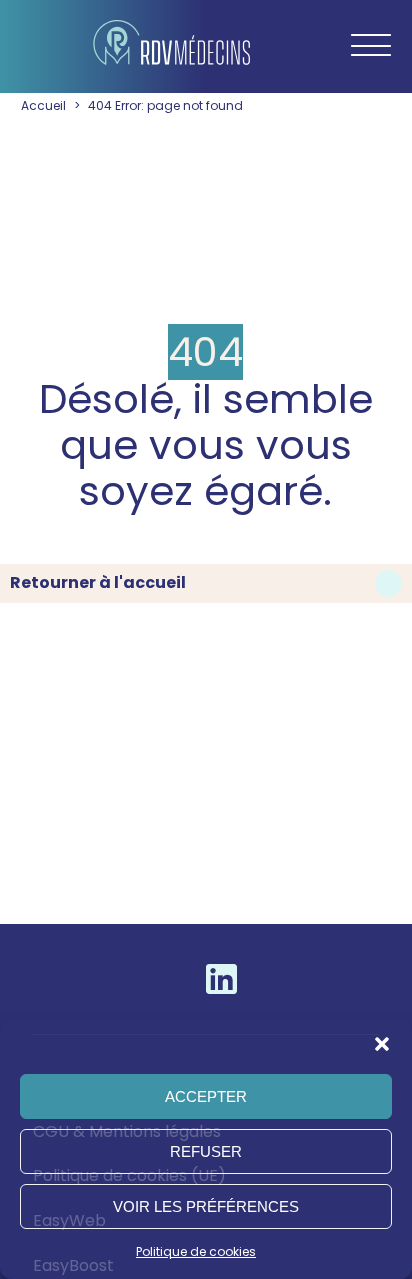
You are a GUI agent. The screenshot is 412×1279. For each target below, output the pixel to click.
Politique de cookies (196, 1251)
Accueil (43, 105)
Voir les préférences (206, 1206)
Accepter (206, 1096)
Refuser (206, 1151)
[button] (382, 1044)
